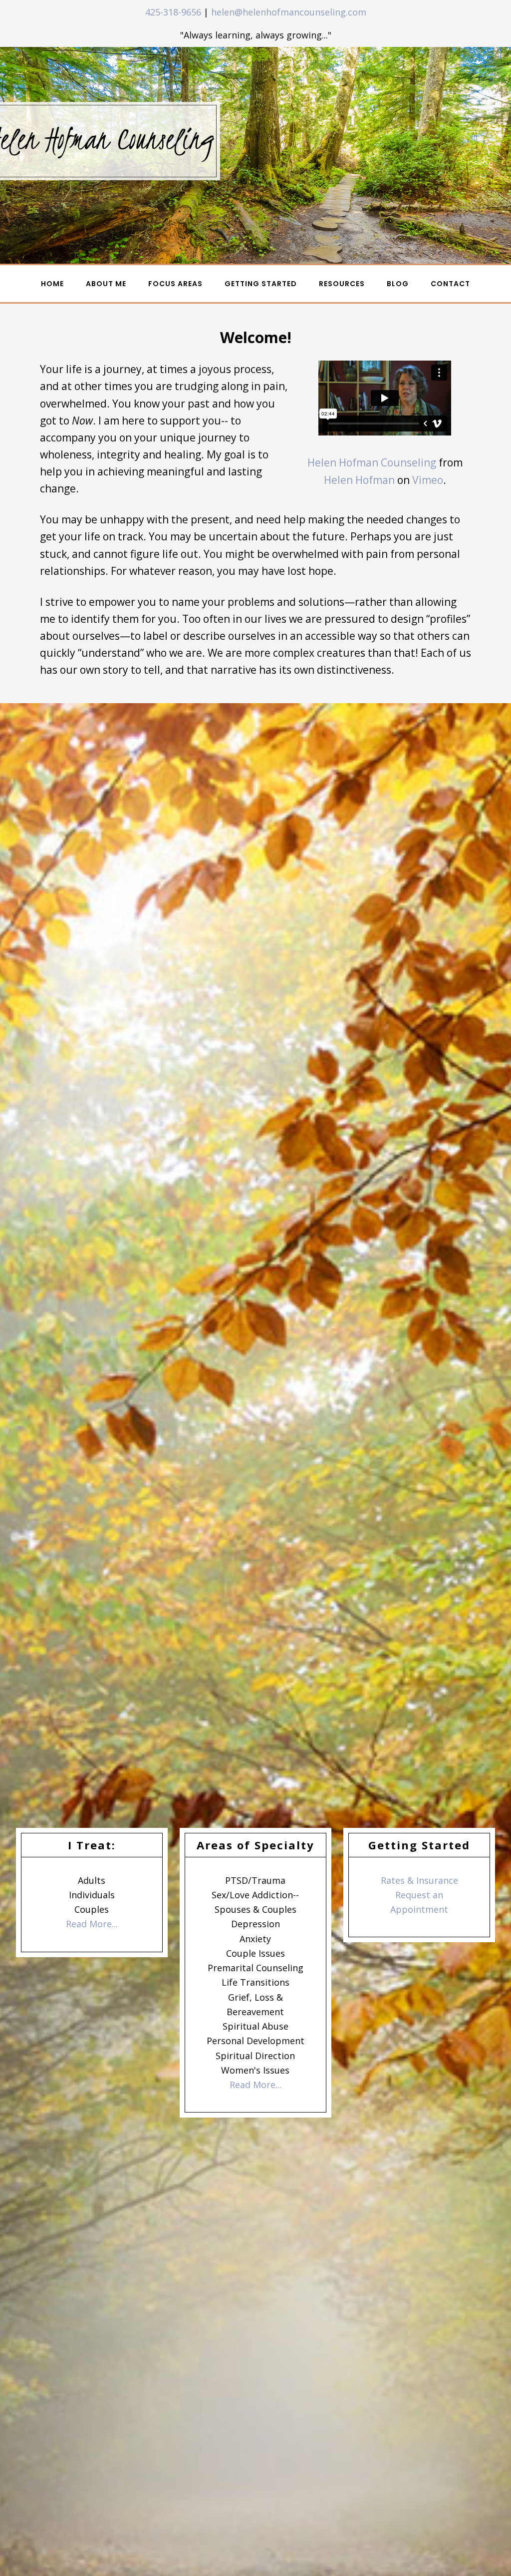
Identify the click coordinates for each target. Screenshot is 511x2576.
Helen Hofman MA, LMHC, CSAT (73, 18)
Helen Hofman (359, 480)
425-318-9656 (173, 12)
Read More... (92, 1924)
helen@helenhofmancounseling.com (289, 12)
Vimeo (428, 480)
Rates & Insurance (419, 1880)
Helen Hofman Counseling (372, 462)
